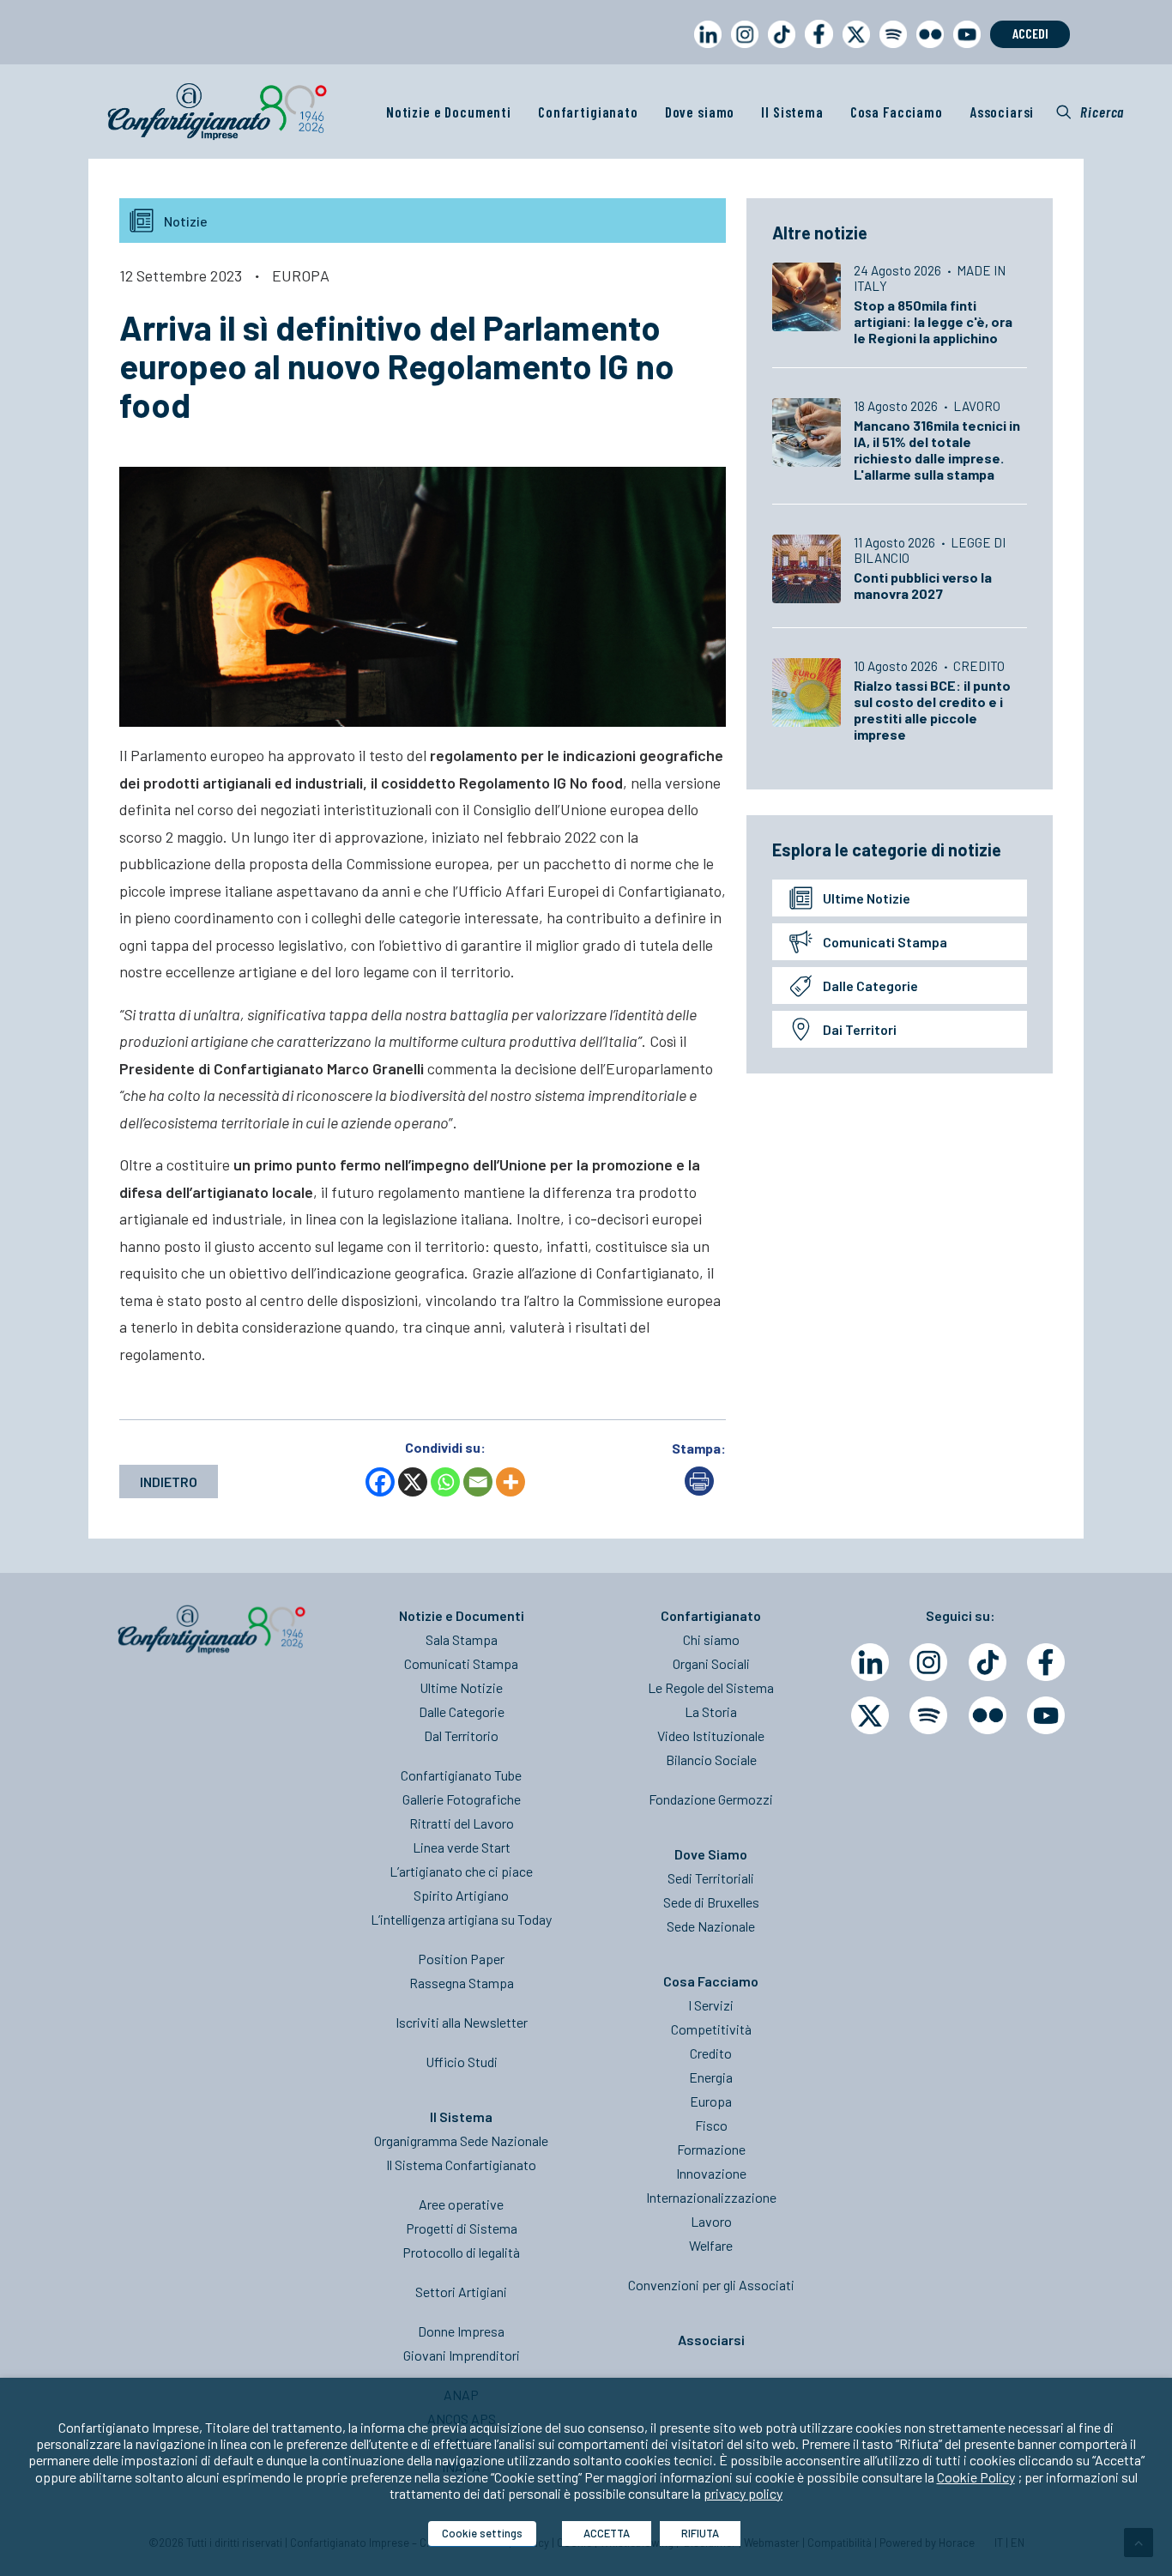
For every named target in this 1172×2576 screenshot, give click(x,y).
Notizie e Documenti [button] (449, 112)
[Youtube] (1046, 1715)
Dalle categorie (870, 986)
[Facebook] (380, 1482)
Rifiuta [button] (700, 2533)
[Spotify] (928, 1715)
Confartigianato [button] (588, 112)
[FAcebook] (1046, 1662)
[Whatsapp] (445, 1482)
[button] (1090, 112)
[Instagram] (928, 1662)
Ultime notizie (867, 898)
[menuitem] (704, 50)
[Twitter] (870, 1715)
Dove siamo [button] (700, 112)
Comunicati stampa (885, 942)
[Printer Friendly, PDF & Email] (699, 1490)
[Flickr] (988, 1715)
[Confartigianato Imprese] (217, 112)
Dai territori (860, 1029)
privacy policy (743, 2493)
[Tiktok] (988, 1662)
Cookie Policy (976, 2477)
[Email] (478, 1482)
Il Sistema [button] (792, 112)
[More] (510, 1482)
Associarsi (1002, 112)
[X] (413, 1482)
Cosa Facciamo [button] (897, 112)
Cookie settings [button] (482, 2533)
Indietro (169, 1482)
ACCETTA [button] (607, 2533)
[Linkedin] (870, 1662)
